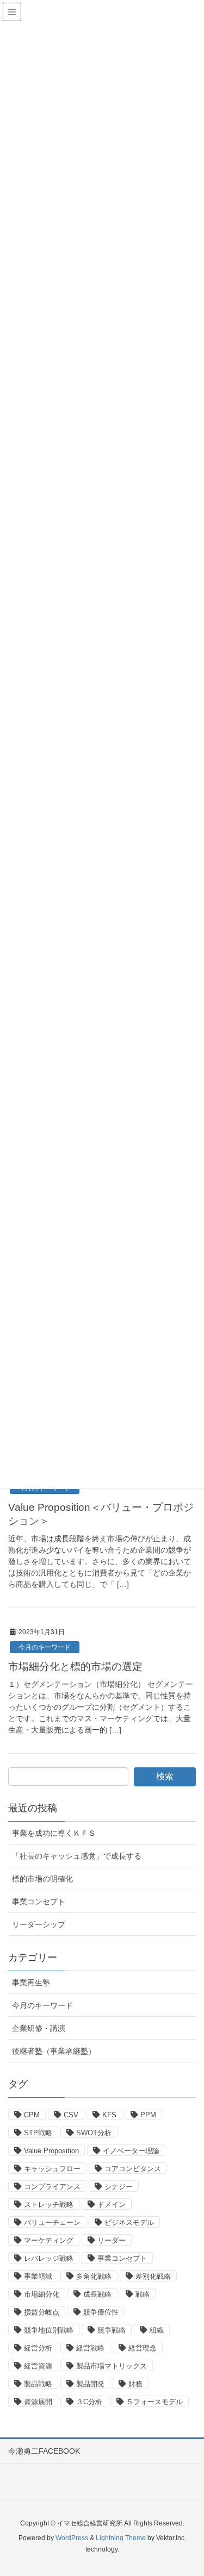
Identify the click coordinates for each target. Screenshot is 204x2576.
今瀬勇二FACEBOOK (44, 2451)
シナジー (119, 2187)
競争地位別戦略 (49, 2330)
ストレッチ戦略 (49, 2205)
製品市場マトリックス (112, 2366)
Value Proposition (51, 2151)
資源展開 (38, 2402)
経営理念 (143, 2348)
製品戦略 (38, 2384)
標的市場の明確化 (42, 1879)
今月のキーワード (45, 1647)
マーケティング (49, 2240)
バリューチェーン (52, 2222)
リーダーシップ (39, 1924)
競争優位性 (101, 2312)
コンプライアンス (52, 2187)
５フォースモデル (154, 2402)
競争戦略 (112, 2330)
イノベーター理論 (131, 2151)
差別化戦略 (153, 2276)
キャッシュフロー (52, 2169)
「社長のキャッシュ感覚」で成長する (77, 1856)
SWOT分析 (94, 2133)
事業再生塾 (31, 1983)
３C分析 (89, 2402)
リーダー (112, 2240)
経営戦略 (90, 2348)
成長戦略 (97, 2294)
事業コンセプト (39, 1902)
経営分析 (38, 2348)
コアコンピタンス (133, 2169)
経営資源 (38, 2366)
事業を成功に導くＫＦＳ (54, 1833)
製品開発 (90, 2384)
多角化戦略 (94, 2276)
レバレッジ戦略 (49, 2258)
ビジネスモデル (129, 2222)
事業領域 (38, 2276)
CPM (32, 2115)
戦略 (143, 2294)
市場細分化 (42, 2294)
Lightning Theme (121, 2538)
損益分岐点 (42, 2312)
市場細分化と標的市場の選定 (75, 1667)
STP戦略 (38, 2133)
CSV (71, 2115)
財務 (135, 2384)
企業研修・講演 (39, 2028)
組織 (157, 2330)
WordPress (72, 2538)
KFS (109, 2115)
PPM (148, 2115)
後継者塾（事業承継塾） (54, 2051)
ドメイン (112, 2205)
